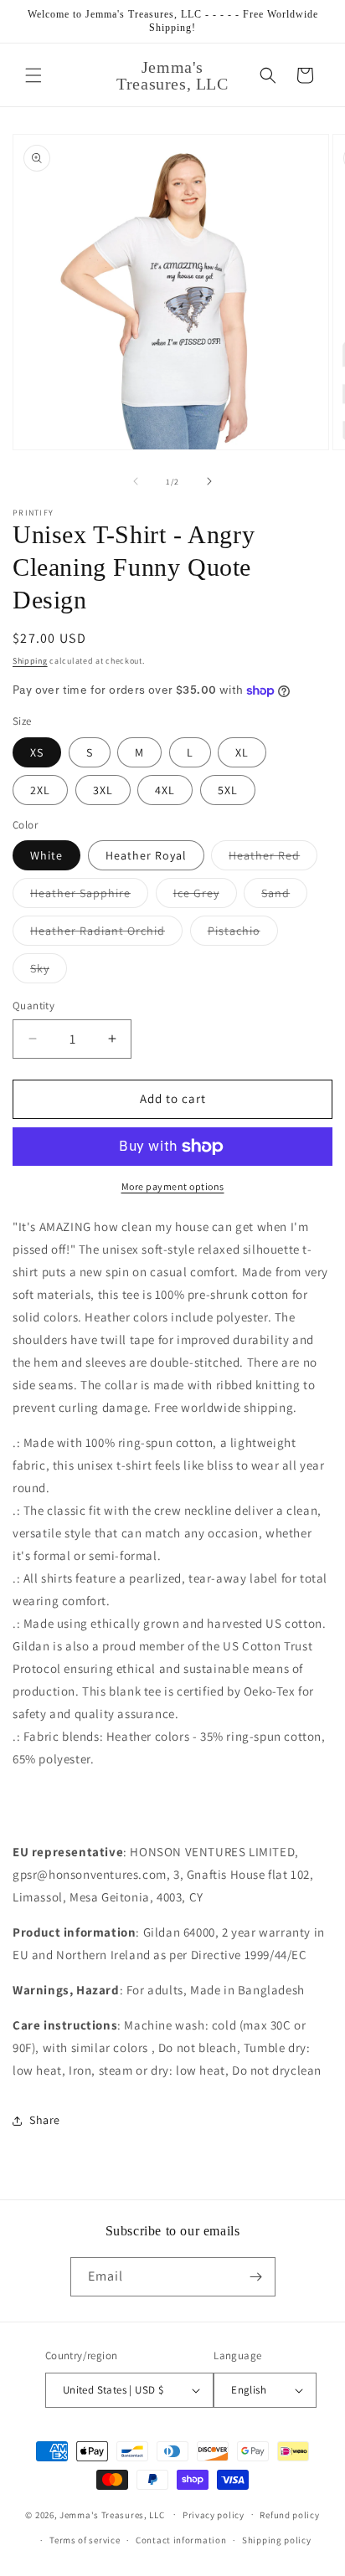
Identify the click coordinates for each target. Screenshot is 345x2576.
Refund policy (289, 2515)
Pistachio (243, 934)
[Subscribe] (256, 2277)
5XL (228, 790)
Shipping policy (277, 2540)
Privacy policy (214, 2515)
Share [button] (45, 2120)
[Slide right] (209, 481)
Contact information (181, 2540)
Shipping (30, 661)
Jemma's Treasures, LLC (112, 2514)
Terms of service (85, 2540)
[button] (33, 75)
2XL (40, 790)
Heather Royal (146, 855)
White (46, 855)
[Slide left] (136, 481)
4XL (165, 790)
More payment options (173, 1186)
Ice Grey (205, 896)
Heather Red (273, 859)
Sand (284, 896)
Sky (49, 972)
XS (37, 752)
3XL (103, 790)
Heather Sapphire (89, 896)
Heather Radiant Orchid (106, 934)
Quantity (33, 1006)
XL (242, 752)
